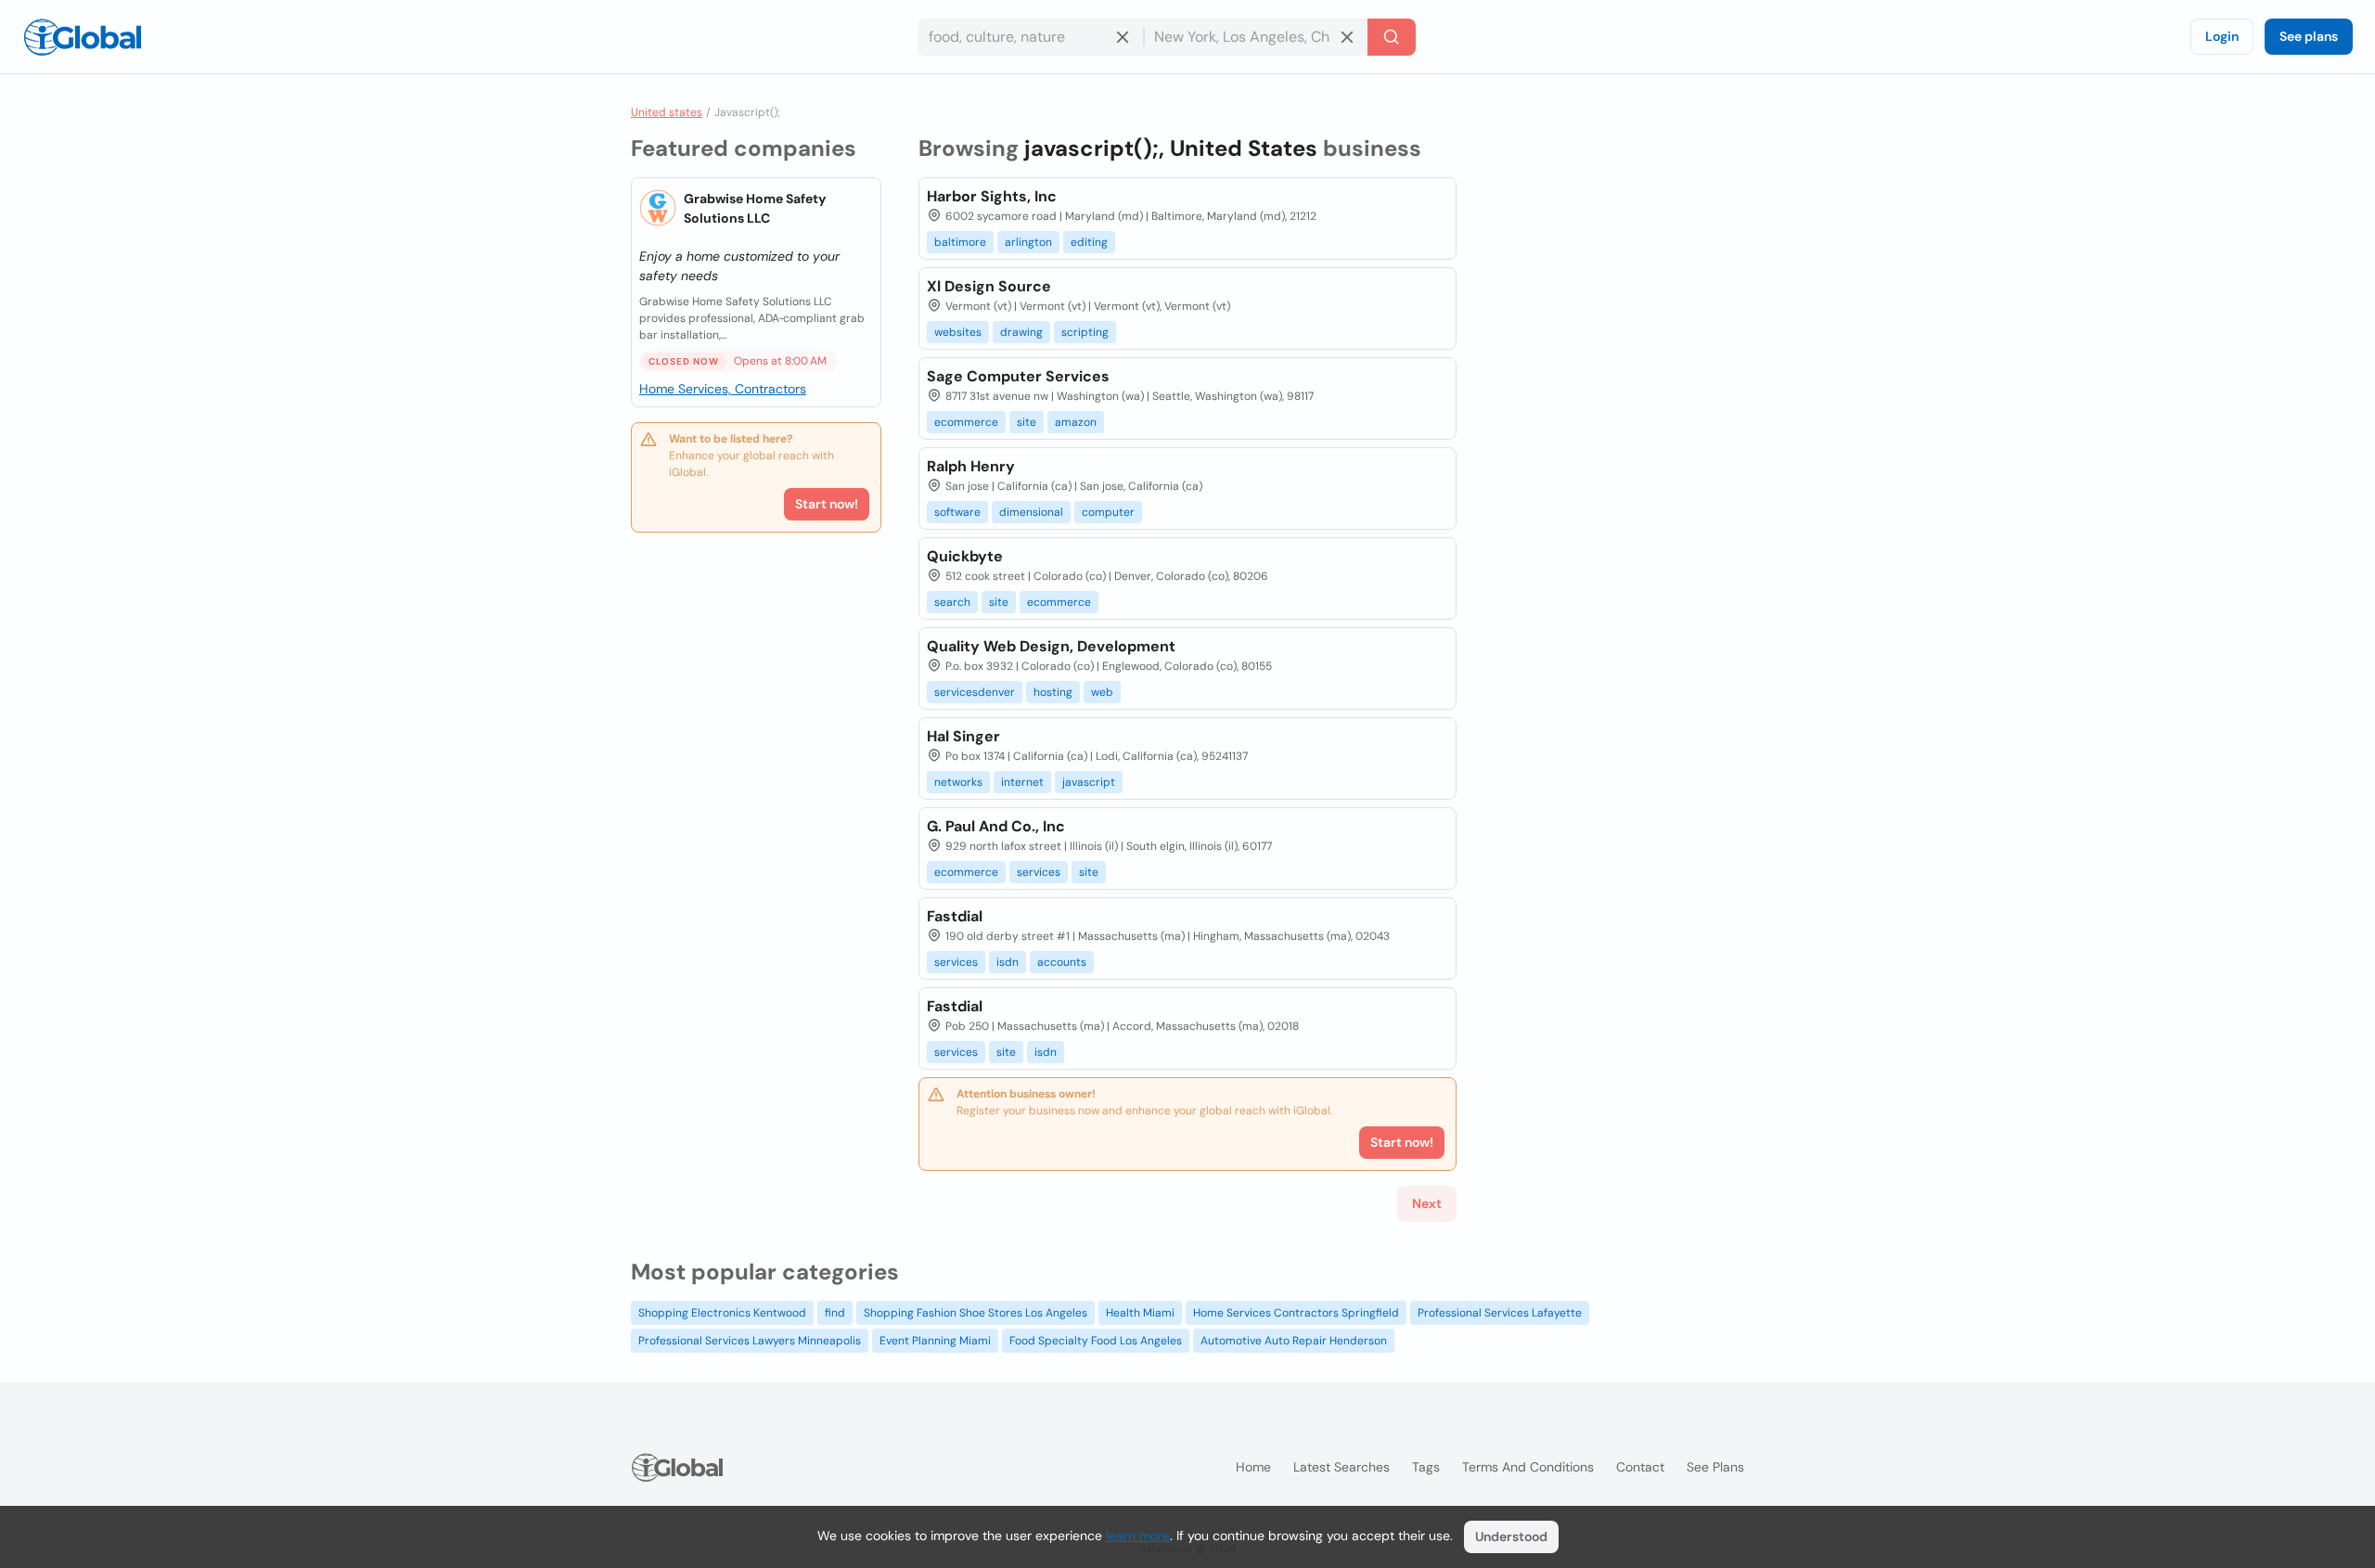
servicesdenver (975, 692)
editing (1089, 242)
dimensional (1031, 512)
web (1102, 692)
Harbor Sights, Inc (992, 196)
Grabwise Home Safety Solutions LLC (755, 208)
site (1027, 422)
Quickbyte (965, 556)
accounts (1062, 962)
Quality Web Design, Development (1051, 646)
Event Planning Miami (935, 1341)
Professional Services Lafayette (1500, 1313)
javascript (1089, 782)
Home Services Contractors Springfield (1296, 1313)
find (835, 1313)
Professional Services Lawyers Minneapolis (750, 1341)
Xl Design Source (989, 286)
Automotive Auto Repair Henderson (1294, 1341)
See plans (2309, 36)
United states (667, 112)
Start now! (827, 504)
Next (1427, 1203)
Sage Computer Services (1018, 376)
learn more (1138, 1536)
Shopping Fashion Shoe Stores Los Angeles (976, 1313)
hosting (1053, 692)
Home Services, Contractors (723, 389)
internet (1022, 782)
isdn (1008, 962)
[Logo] (83, 37)
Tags (1426, 1467)
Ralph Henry (971, 466)
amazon (1076, 422)
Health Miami (1140, 1313)
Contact (1640, 1467)
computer (1108, 512)
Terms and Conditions (1528, 1467)
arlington (1028, 242)
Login (2222, 36)
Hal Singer (963, 736)
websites (958, 332)
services (1039, 872)
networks (958, 782)
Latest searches (1342, 1467)
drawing (1021, 332)
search (952, 602)
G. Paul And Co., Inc (996, 826)
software (957, 512)
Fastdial (955, 916)
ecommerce (966, 422)
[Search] (1392, 37)
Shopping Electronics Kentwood (722, 1313)
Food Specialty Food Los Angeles (1096, 1341)
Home (1253, 1467)
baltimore (960, 242)
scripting (1085, 332)
